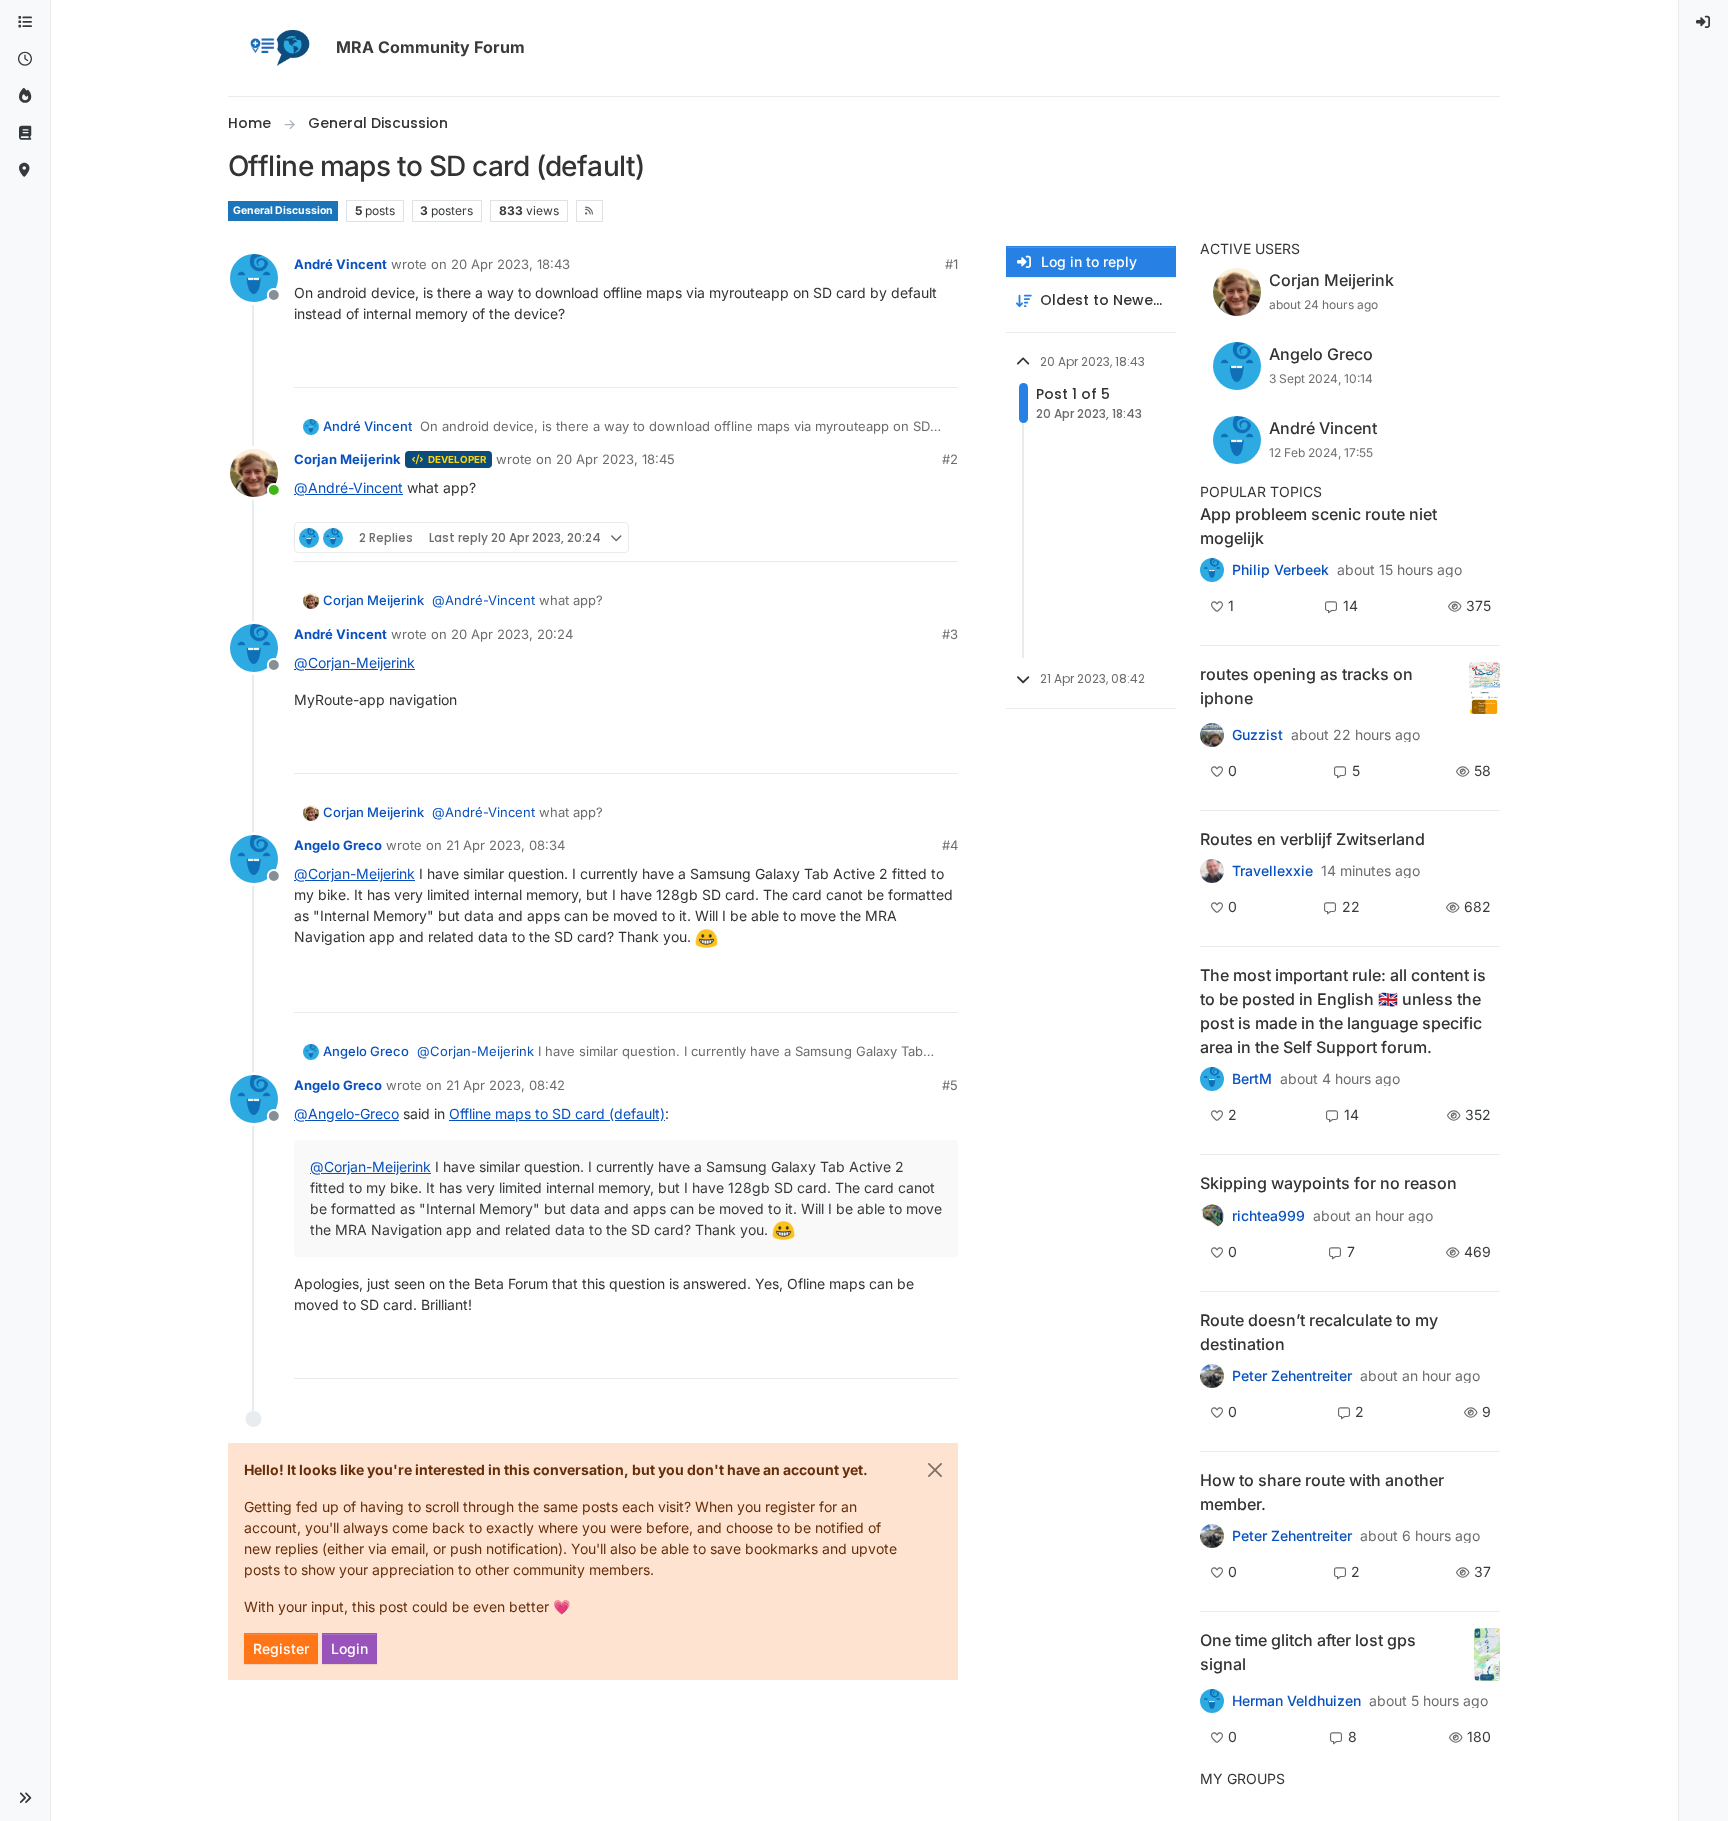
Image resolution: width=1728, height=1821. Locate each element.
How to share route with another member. (1322, 1492)
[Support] (25, 133)
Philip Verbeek (1280, 570)
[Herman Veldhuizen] (1212, 1701)
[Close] (935, 1470)
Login (349, 1648)
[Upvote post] (870, 363)
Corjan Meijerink (347, 459)
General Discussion (283, 210)
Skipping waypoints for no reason (1328, 1183)
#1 (951, 264)
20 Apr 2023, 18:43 (510, 264)
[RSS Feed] (589, 211)
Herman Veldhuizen (1296, 1701)
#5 (950, 1085)
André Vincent (340, 264)
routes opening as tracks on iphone (1306, 686)
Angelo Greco (338, 845)
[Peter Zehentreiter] (1212, 1079)
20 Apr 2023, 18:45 (615, 459)
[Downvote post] (941, 363)
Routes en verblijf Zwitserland (1312, 839)
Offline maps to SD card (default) (557, 1113)
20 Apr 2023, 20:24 (512, 634)
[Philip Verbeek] (1212, 570)
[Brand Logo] (278, 48)
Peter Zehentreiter (1292, 1376)
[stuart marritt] (1212, 1215)
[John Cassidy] (1212, 1536)
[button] (25, 1798)
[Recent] (25, 59)
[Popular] (25, 96)
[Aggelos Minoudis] (1212, 1376)
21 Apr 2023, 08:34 (505, 845)
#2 (950, 459)
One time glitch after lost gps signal (1308, 1652)
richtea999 (1268, 1216)
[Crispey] (1212, 735)
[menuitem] (1704, 22)
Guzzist (1257, 735)
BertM (1252, 1079)
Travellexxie (1272, 871)
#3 (950, 634)
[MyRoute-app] (25, 170)
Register (281, 1648)
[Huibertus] (1212, 871)
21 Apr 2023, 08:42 (505, 1085)
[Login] (1704, 22)
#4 (950, 845)
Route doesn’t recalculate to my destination (1319, 1332)
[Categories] (25, 22)
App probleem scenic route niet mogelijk (1318, 526)
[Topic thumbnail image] (1484, 688)
